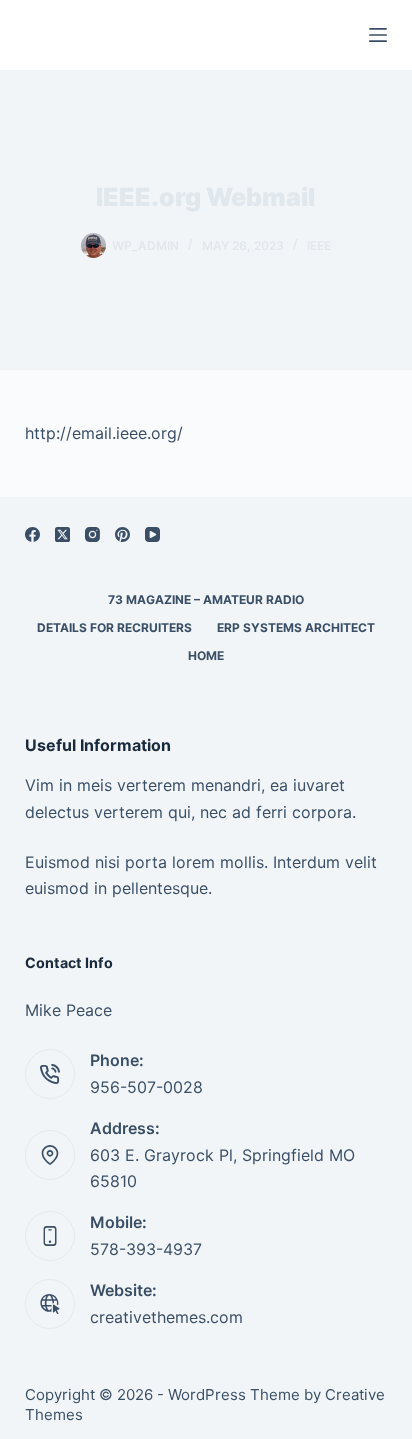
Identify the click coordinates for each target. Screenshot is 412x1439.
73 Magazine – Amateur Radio (206, 599)
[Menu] (378, 35)
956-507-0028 (146, 1087)
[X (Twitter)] (62, 534)
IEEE (319, 245)
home (206, 655)
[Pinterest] (122, 534)
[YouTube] (152, 534)
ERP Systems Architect (296, 627)
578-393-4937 (146, 1249)
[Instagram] (92, 534)
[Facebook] (32, 534)
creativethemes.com (166, 1317)
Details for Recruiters (114, 627)
